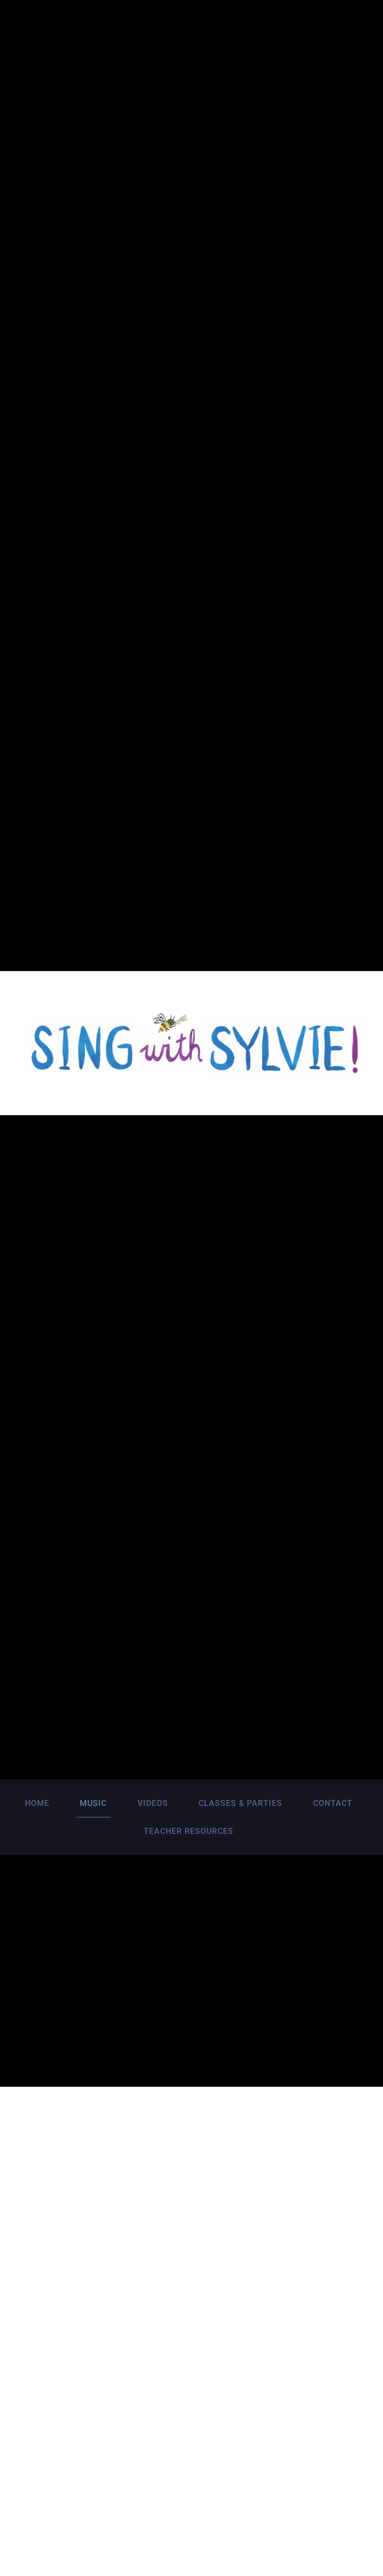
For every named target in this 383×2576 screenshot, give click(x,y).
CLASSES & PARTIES (240, 1803)
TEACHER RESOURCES (189, 1831)
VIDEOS (153, 1803)
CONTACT (333, 1803)
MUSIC (93, 1803)
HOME (37, 1803)
